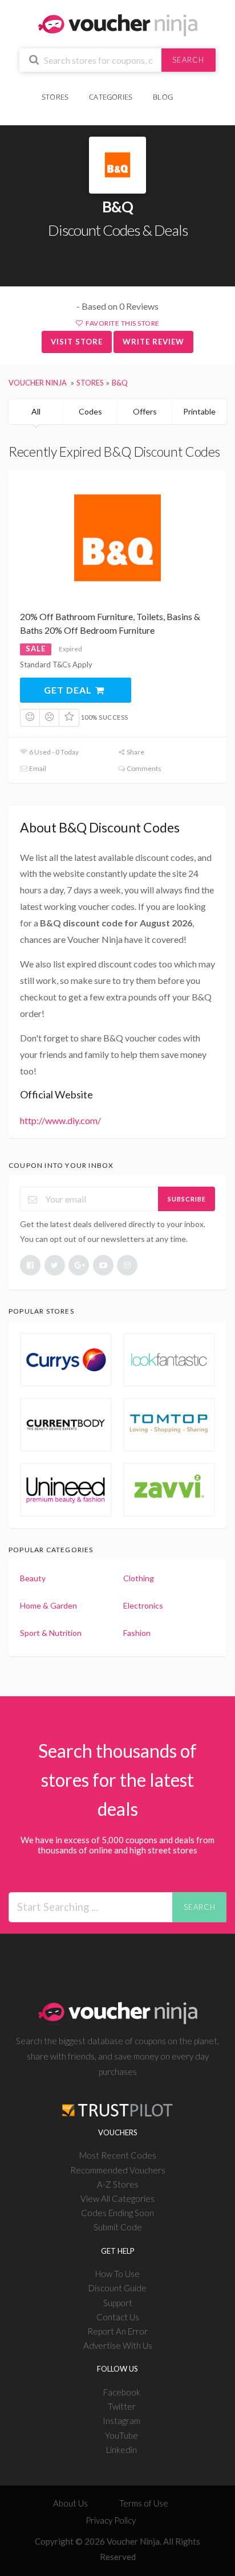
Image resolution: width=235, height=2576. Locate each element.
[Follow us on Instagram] (127, 1265)
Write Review (153, 342)
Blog (163, 97)
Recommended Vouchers (118, 2170)
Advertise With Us (118, 2345)
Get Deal (69, 690)
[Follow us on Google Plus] (79, 1265)
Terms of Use (144, 2503)
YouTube (121, 2435)
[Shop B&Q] (117, 165)
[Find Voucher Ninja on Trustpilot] (117, 2101)
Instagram (121, 2421)
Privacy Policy (111, 2520)
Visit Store (77, 342)
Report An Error (117, 2331)
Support (118, 2303)
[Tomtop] (169, 1425)
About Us (70, 2503)
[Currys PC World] (66, 1360)
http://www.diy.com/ (60, 1120)
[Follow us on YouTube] (103, 1265)
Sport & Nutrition (51, 1633)
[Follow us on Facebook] (30, 1265)
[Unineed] (66, 1490)
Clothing (139, 1578)
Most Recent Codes (118, 2155)
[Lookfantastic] (169, 1360)
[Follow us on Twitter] (55, 1265)
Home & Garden (48, 1605)
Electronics (143, 1605)
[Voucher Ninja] (118, 24)
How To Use (117, 2274)
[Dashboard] (191, 91)
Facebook (122, 2392)
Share (135, 752)
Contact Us (118, 2317)
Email (37, 768)
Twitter (122, 2406)
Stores (55, 97)
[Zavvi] (169, 1490)
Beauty (33, 1578)
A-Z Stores (118, 2184)
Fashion (137, 1633)
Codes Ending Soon (117, 2213)
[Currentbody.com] (66, 1425)
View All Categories (117, 2198)
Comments (143, 768)
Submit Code (118, 2227)
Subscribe (187, 1199)
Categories (111, 97)
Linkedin (121, 2450)
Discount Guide (117, 2288)
